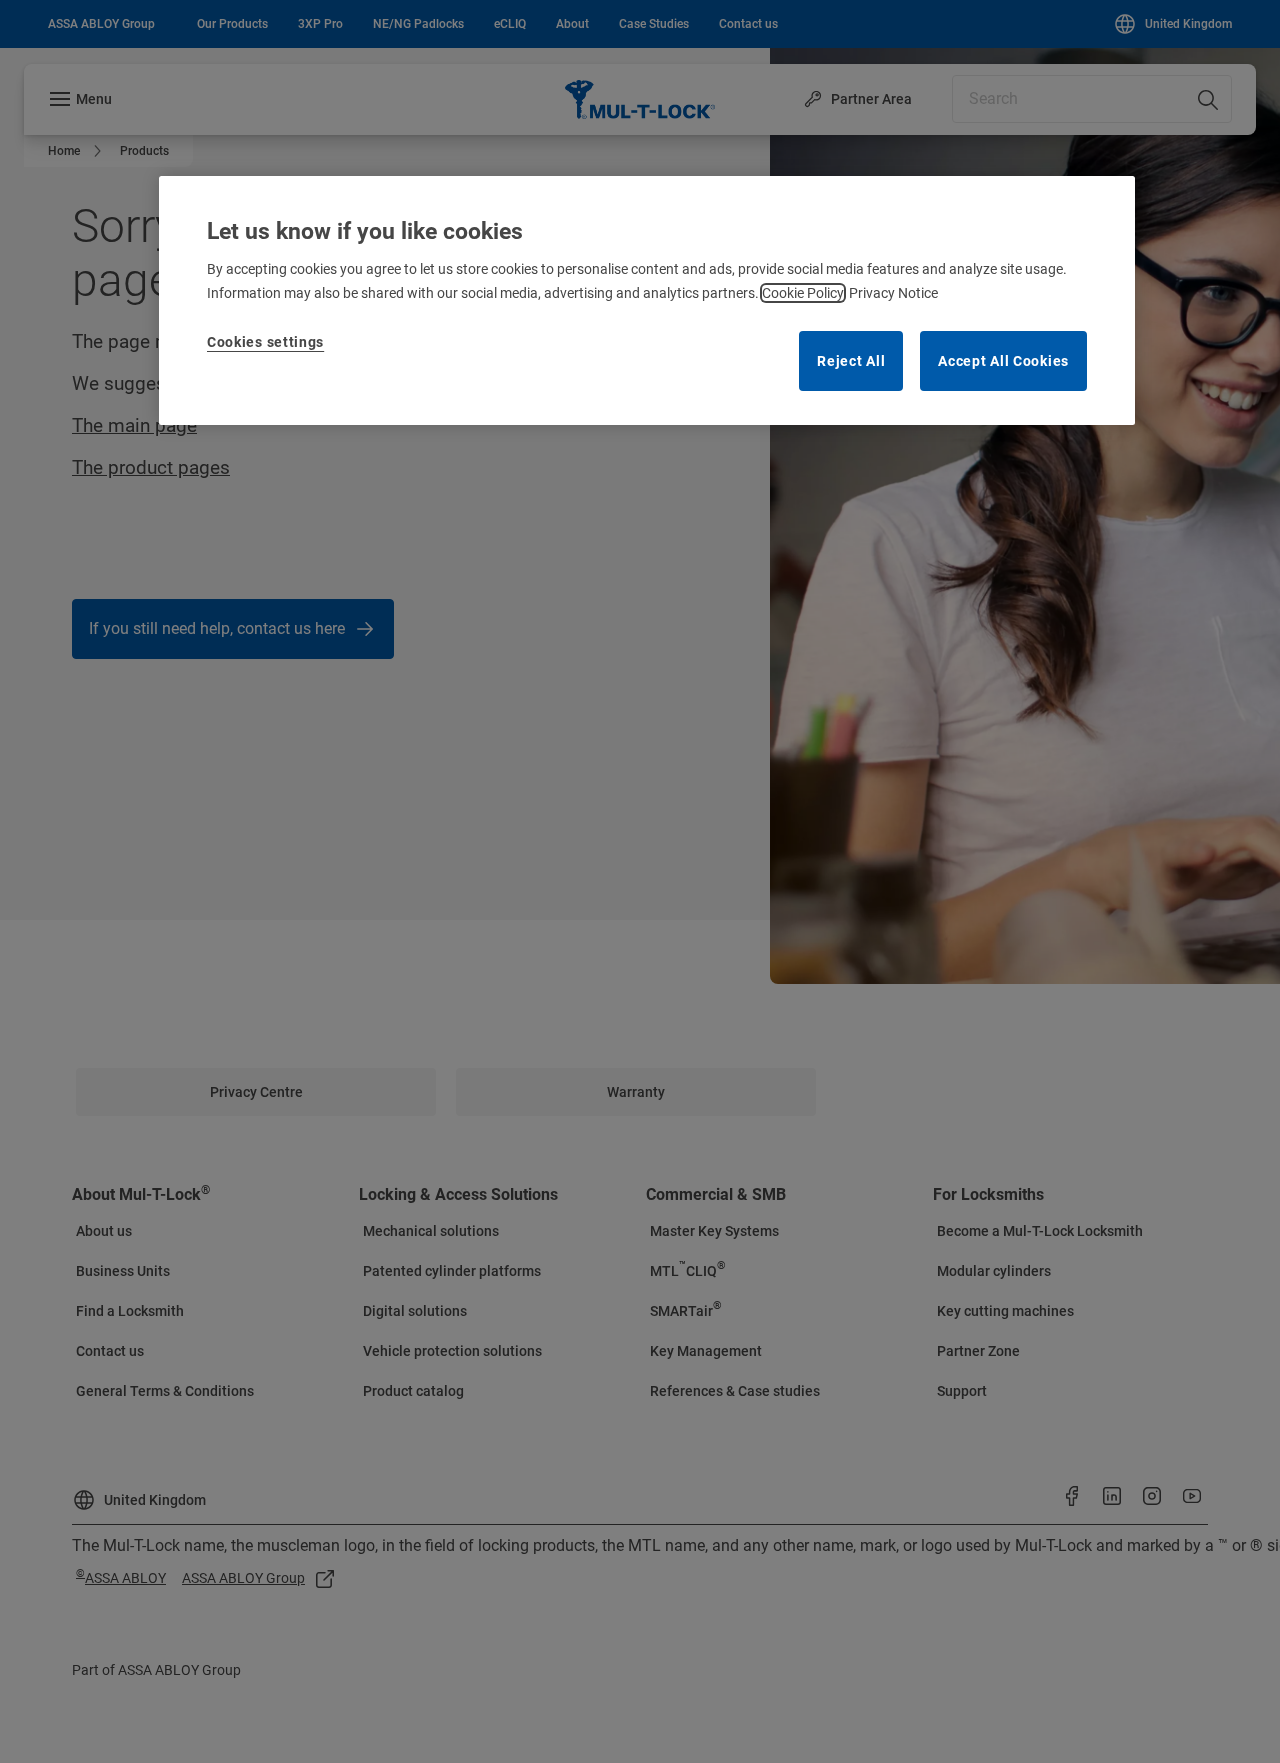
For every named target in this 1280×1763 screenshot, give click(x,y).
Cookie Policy (803, 293)
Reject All (851, 361)
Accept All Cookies (1003, 361)
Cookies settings (265, 342)
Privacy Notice (893, 293)
